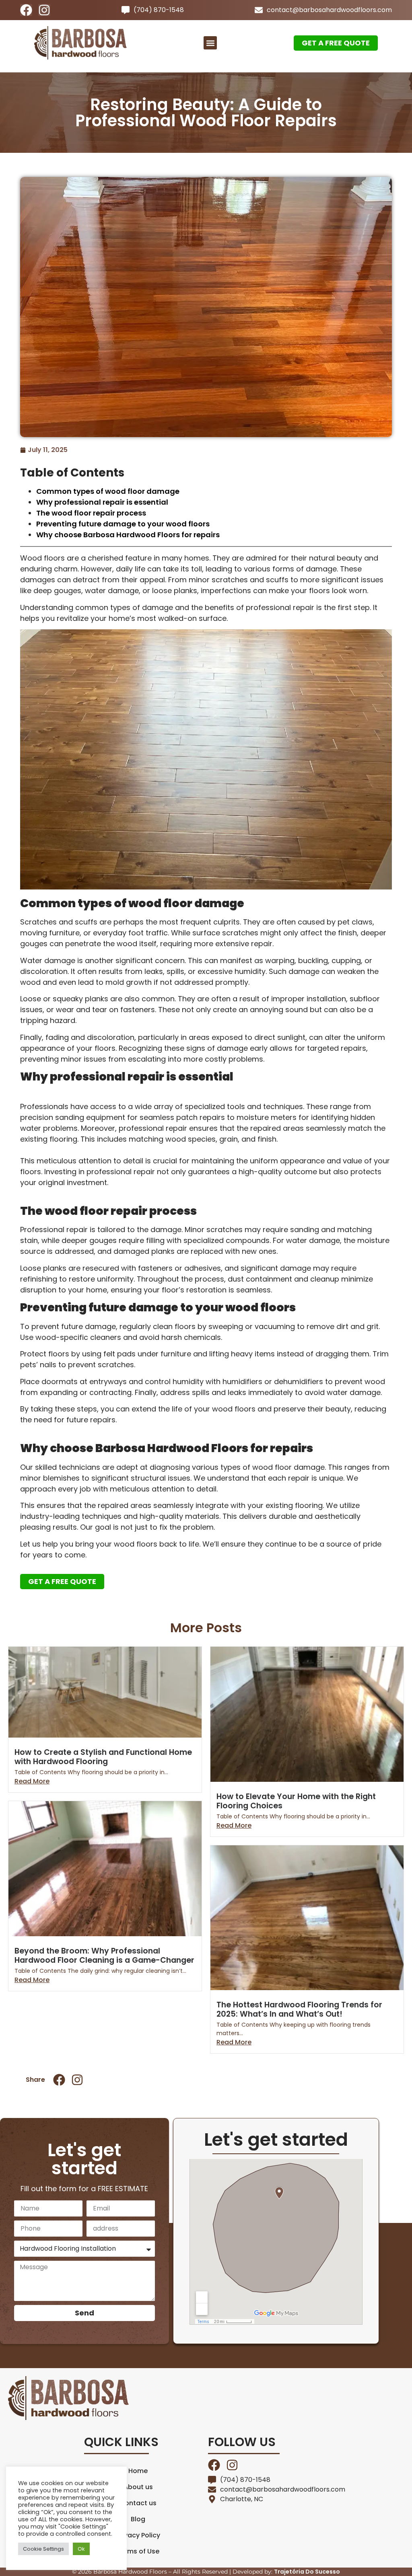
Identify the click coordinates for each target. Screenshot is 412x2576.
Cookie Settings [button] (43, 2549)
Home (138, 2471)
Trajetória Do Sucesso (307, 2572)
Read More (32, 1781)
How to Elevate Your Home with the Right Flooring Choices (296, 1801)
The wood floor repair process (91, 513)
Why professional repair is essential (102, 502)
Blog (138, 2519)
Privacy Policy (138, 2535)
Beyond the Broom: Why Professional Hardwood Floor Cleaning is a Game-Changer (104, 1956)
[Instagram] (44, 10)
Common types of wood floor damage (108, 491)
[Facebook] (26, 10)
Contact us (138, 2503)
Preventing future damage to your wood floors (123, 524)
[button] (210, 43)
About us (138, 2487)
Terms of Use (138, 2551)
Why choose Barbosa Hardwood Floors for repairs (128, 535)
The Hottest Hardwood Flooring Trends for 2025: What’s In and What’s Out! (299, 2009)
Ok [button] (81, 2549)
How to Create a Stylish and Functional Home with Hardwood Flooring (103, 1757)
